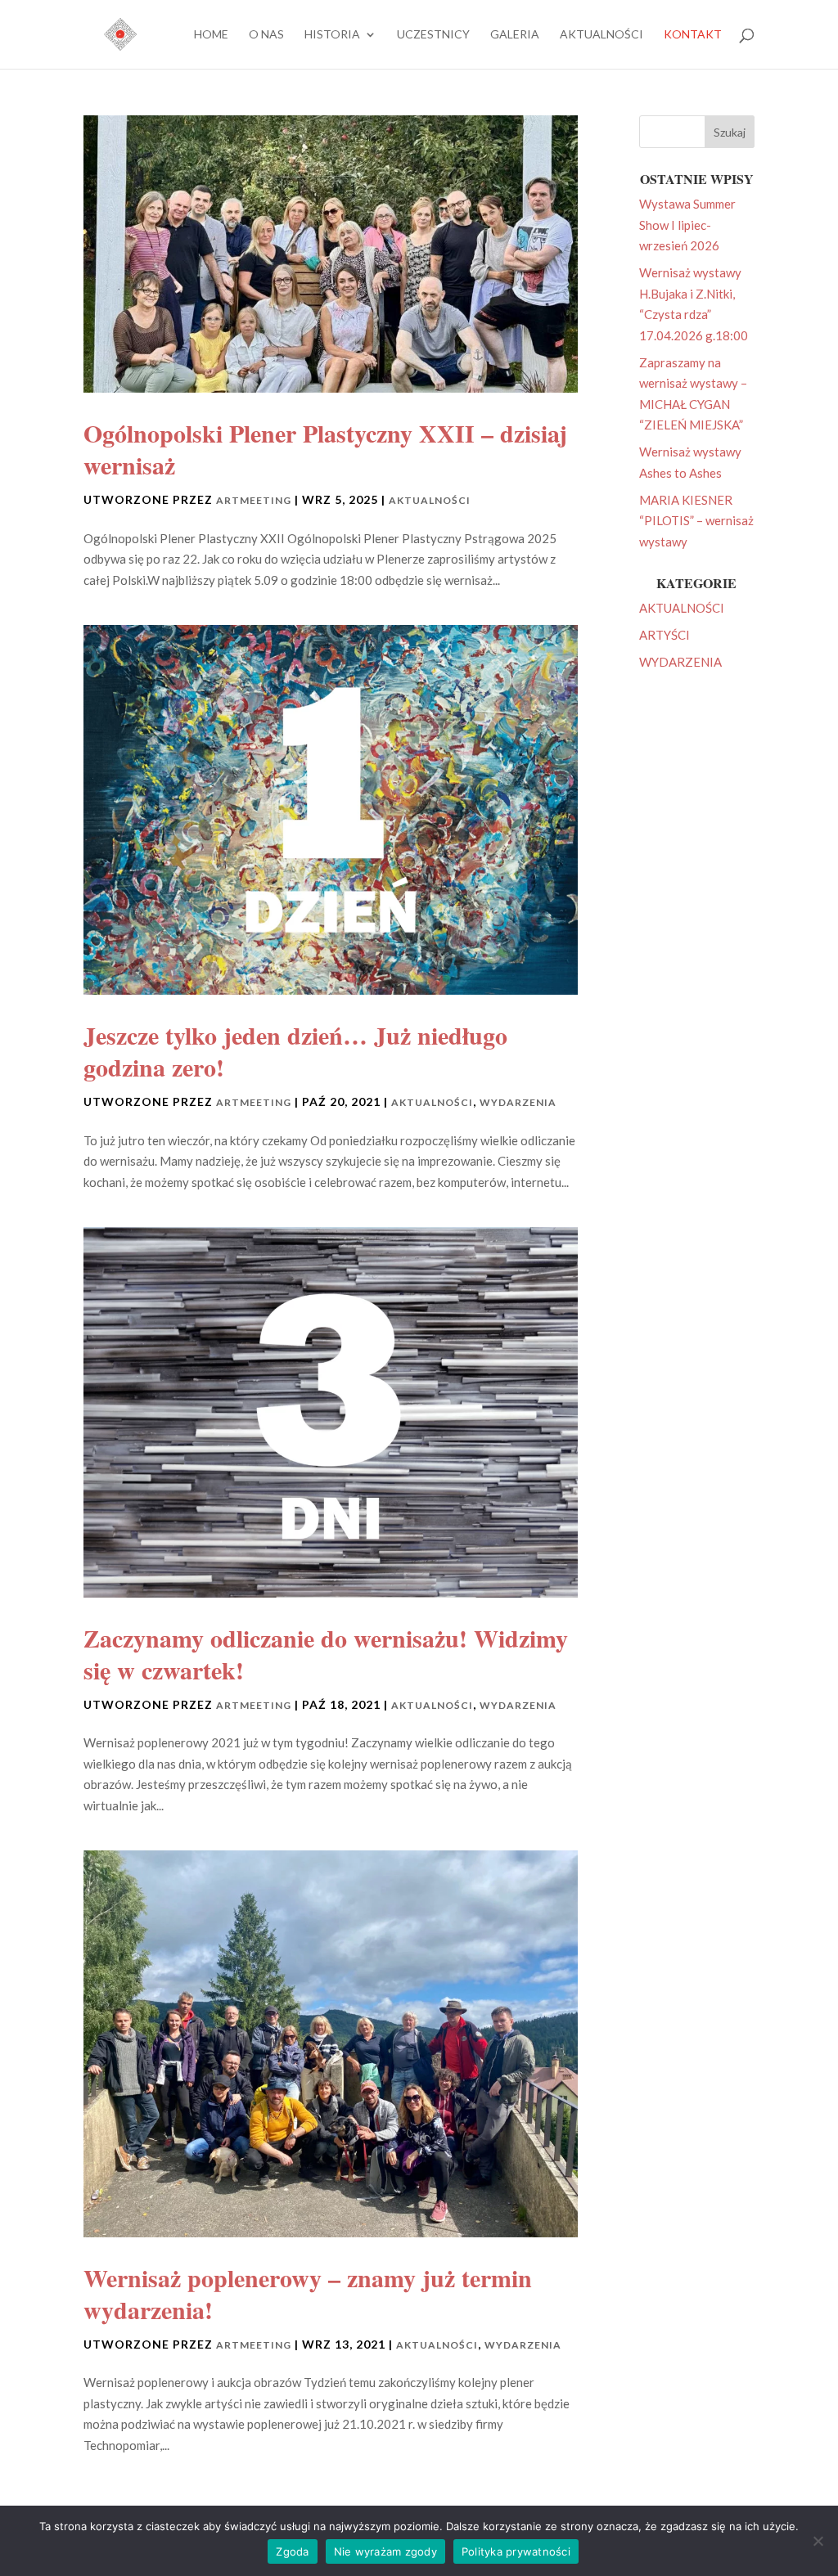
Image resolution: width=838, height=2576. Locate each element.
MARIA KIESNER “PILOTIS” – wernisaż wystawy (696, 521)
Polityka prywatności (516, 2551)
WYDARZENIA (518, 1102)
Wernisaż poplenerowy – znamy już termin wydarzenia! (308, 2293)
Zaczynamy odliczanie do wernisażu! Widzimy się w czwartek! (326, 1654)
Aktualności (601, 35)
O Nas (266, 35)
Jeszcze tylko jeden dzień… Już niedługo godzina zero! (295, 1051)
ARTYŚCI (665, 635)
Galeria (515, 35)
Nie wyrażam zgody (385, 2551)
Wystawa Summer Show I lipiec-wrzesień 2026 (687, 225)
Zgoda (292, 2551)
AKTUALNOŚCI (430, 500)
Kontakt (693, 35)
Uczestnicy (433, 35)
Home (211, 35)
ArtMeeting (254, 500)
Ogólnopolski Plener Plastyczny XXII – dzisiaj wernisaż (325, 449)
